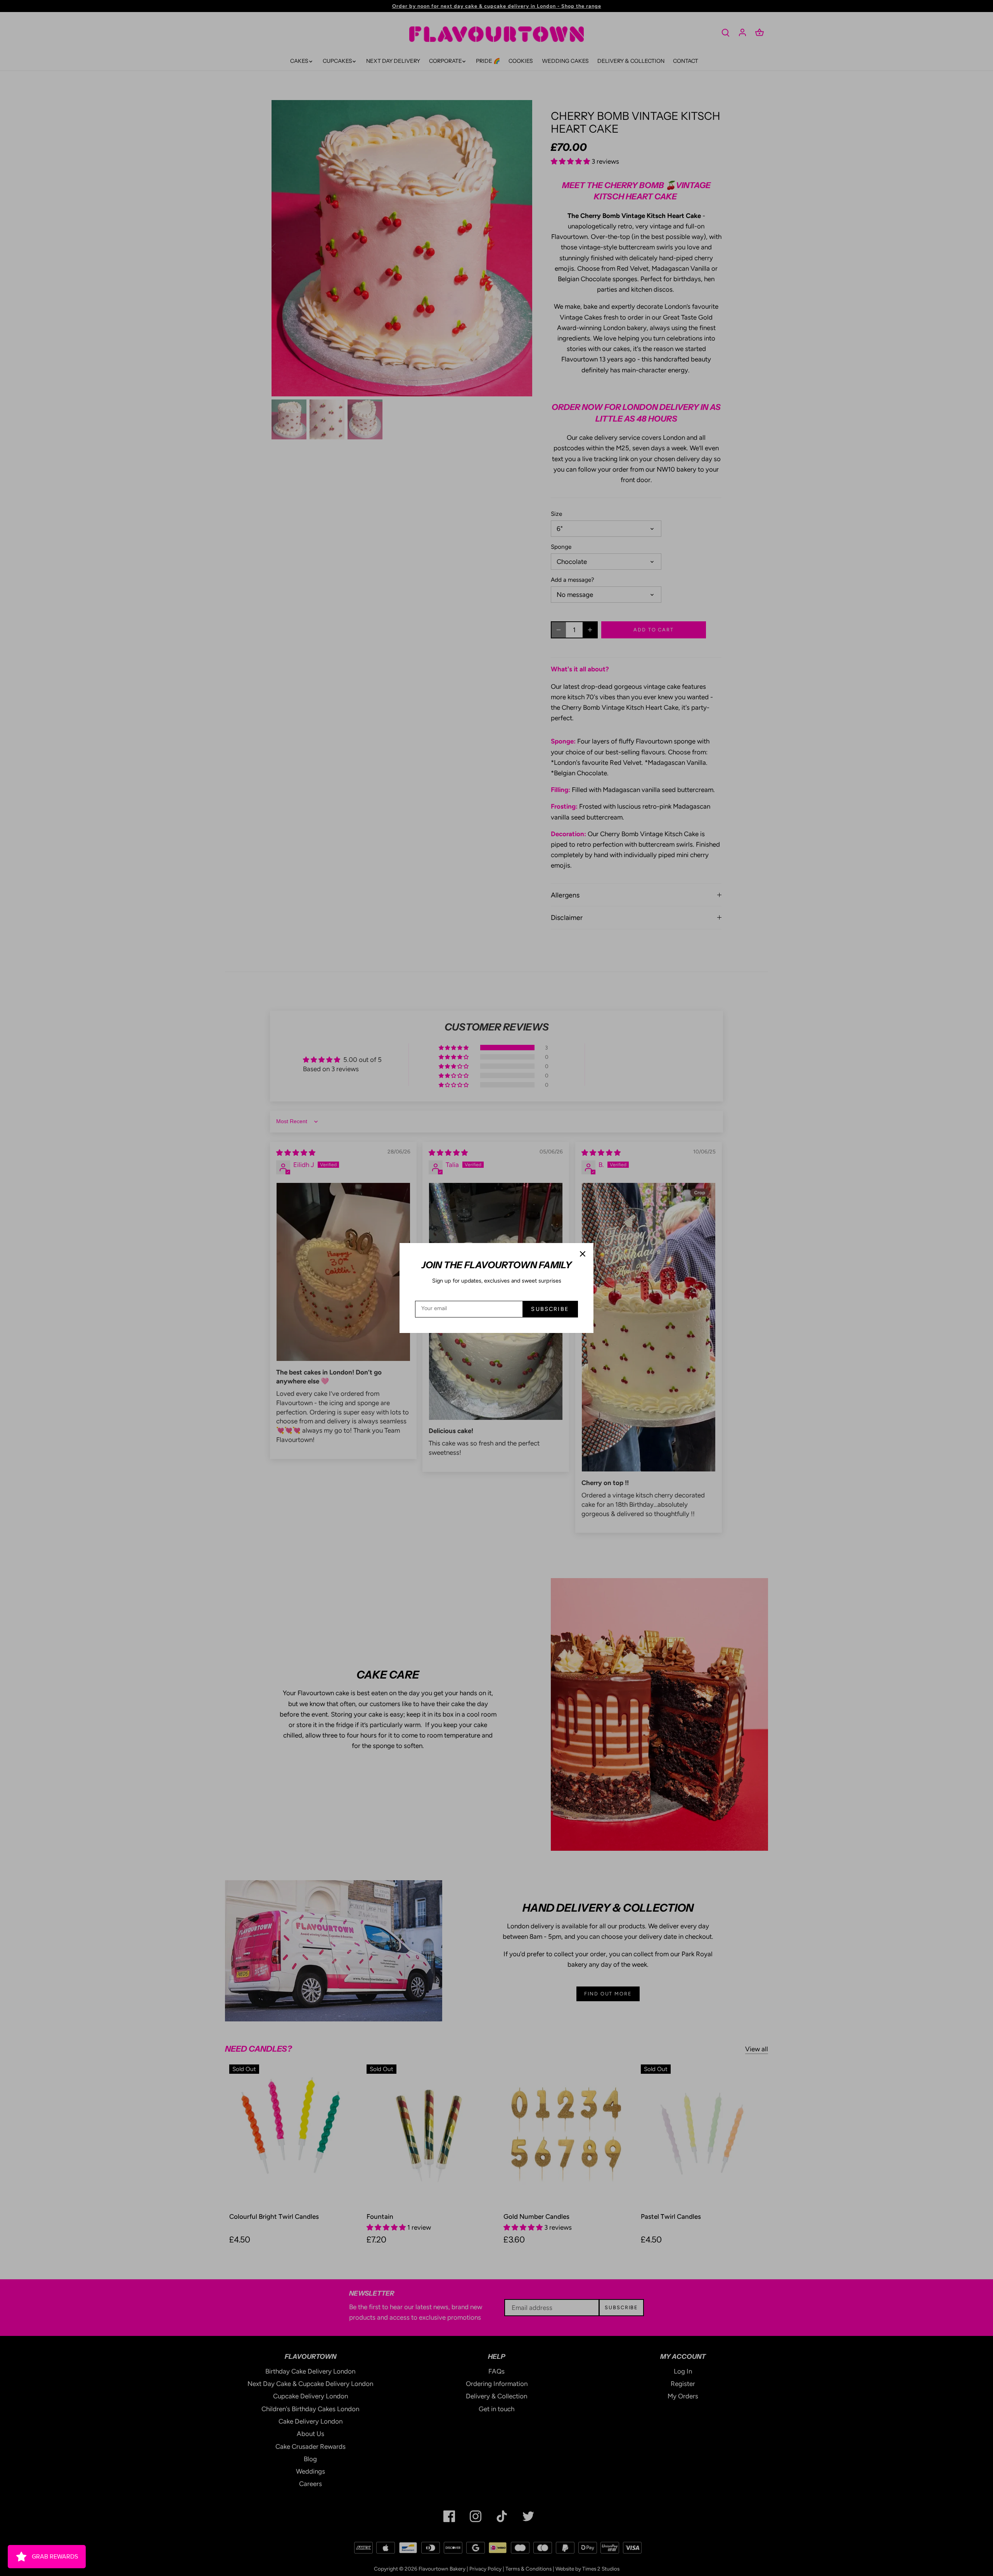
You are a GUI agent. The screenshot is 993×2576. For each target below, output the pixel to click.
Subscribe (550, 1309)
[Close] (583, 1254)
